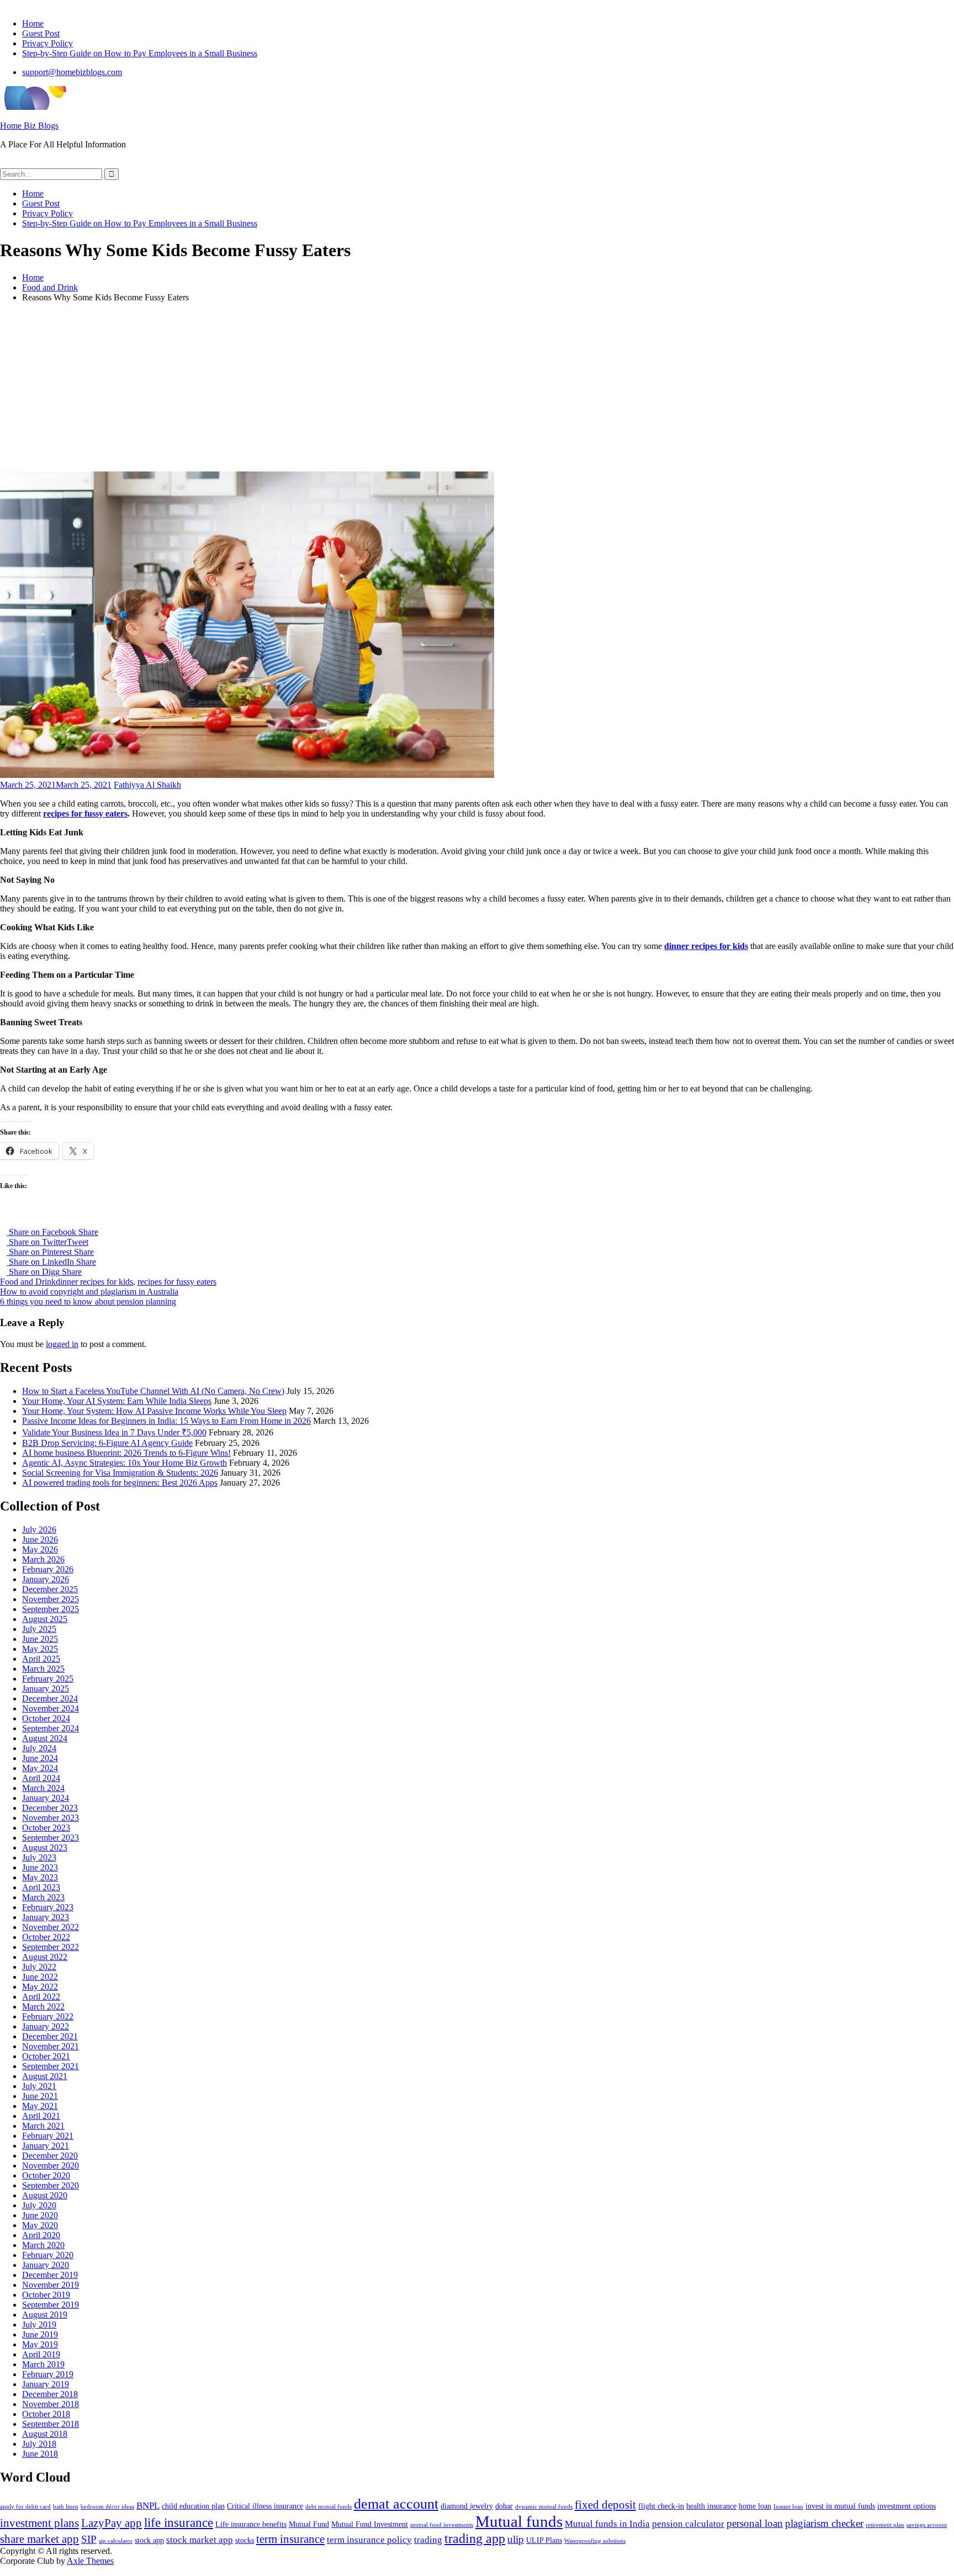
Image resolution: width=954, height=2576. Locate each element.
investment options (907, 2506)
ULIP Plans (544, 2540)
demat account (396, 2504)
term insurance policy (369, 2540)
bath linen (66, 2507)
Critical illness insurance (265, 2506)
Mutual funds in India (607, 2524)
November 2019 (51, 2285)
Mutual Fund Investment (370, 2524)
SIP (89, 2539)
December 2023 (50, 1808)
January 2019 (46, 2384)
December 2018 (50, 2394)
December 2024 (50, 1698)
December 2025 (50, 1589)
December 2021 (50, 2036)
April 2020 (41, 2235)
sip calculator (116, 2541)
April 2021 (41, 2116)
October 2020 (46, 2175)
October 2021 (46, 2056)
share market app (39, 2539)
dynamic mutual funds (544, 2507)
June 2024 (40, 1758)
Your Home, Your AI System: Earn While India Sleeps (117, 1401)
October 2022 (46, 1937)
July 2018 (39, 2444)
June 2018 (40, 2454)
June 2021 (40, 2096)
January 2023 (46, 1917)
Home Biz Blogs (29, 126)
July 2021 (39, 2086)
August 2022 (45, 1957)
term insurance (290, 2539)
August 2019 (45, 2315)
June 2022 (40, 1977)
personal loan (755, 2523)
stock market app (200, 2540)
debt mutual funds (328, 2507)
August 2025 (45, 1619)
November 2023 (51, 1818)
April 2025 (41, 1659)
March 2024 (43, 1788)
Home (33, 23)
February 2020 (48, 2255)
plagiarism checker (824, 2523)
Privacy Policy (47, 43)
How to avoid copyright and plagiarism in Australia (89, 1292)
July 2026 (39, 1530)
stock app (149, 2540)
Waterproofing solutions (595, 2541)
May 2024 (40, 1768)
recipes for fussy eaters (85, 813)
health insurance (711, 2506)
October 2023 (46, 1828)
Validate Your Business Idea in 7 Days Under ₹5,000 (114, 1432)
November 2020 (51, 2166)
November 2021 (51, 2046)
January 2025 (46, 1689)
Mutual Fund (309, 2524)
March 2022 (43, 2007)
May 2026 (40, 1549)
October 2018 (46, 2414)
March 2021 (43, 2126)
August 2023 (45, 1848)
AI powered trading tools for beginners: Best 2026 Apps (120, 1483)
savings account (927, 2525)
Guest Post (41, 33)
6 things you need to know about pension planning (88, 1302)
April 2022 (41, 1997)
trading (428, 2540)
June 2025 (40, 1639)
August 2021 (45, 2076)
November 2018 (51, 2404)
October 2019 (46, 2295)
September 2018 (51, 2424)
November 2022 (51, 1927)
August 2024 (45, 1738)
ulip (516, 2539)
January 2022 (46, 2026)
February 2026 (48, 1569)
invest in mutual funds (840, 2506)
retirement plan (885, 2525)
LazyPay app (112, 2523)
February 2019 (48, 2374)
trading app (475, 2538)
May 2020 (40, 2225)
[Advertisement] (477, 389)
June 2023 (40, 1867)
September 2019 (51, 2305)
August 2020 (45, 2195)
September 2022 (51, 1947)
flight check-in (661, 2506)
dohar (504, 2506)
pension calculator (688, 2524)
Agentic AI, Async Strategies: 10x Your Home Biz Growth (124, 1463)
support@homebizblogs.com (72, 72)
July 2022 (39, 1967)
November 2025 (51, 1599)
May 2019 (40, 2344)
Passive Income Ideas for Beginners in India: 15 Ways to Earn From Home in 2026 (166, 1421)
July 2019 (39, 2325)
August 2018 (45, 2434)
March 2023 (43, 1897)
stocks (245, 2540)
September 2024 (51, 1728)
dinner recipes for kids (706, 946)
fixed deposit (605, 2505)
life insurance (179, 2523)
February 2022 (48, 2016)
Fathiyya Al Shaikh (147, 785)
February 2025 (48, 1679)
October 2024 (46, 1718)
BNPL (148, 2506)
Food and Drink (28, 1282)
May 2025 (40, 1649)
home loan (755, 2506)
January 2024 (46, 1798)
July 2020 (39, 2205)
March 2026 (43, 1559)
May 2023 (40, 1877)
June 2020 (40, 2215)
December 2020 (50, 2156)
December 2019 (50, 2275)
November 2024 (51, 1708)
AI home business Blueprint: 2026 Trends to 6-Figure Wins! (126, 1453)
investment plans (39, 2523)
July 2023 (39, 1857)
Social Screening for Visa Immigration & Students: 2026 (120, 1473)
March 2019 (43, 2364)
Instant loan (788, 2507)
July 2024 (39, 1748)
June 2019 (40, 2334)
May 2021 (40, 2106)
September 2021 (51, 2066)
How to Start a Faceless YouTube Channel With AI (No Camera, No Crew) (153, 1391)
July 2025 (39, 1629)
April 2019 (41, 2354)
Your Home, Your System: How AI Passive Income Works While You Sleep (154, 1411)
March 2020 (43, 2245)
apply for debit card (25, 2507)
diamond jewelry (467, 2506)
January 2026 (46, 1579)
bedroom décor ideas (107, 2507)
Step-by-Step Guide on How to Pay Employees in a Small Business (140, 53)
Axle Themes (90, 2561)
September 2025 (51, 1609)
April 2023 (41, 1887)
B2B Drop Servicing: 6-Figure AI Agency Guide (107, 1443)
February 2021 (48, 2136)
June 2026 (40, 1539)
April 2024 (41, 1778)
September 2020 (51, 2185)
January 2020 (46, 2265)
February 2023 (48, 1907)
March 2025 (43, 1669)
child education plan (193, 2506)
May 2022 (40, 1987)
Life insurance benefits (251, 2524)
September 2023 (51, 1838)
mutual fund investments (442, 2525)
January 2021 (46, 2146)
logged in (62, 1344)
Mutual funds (519, 2521)
